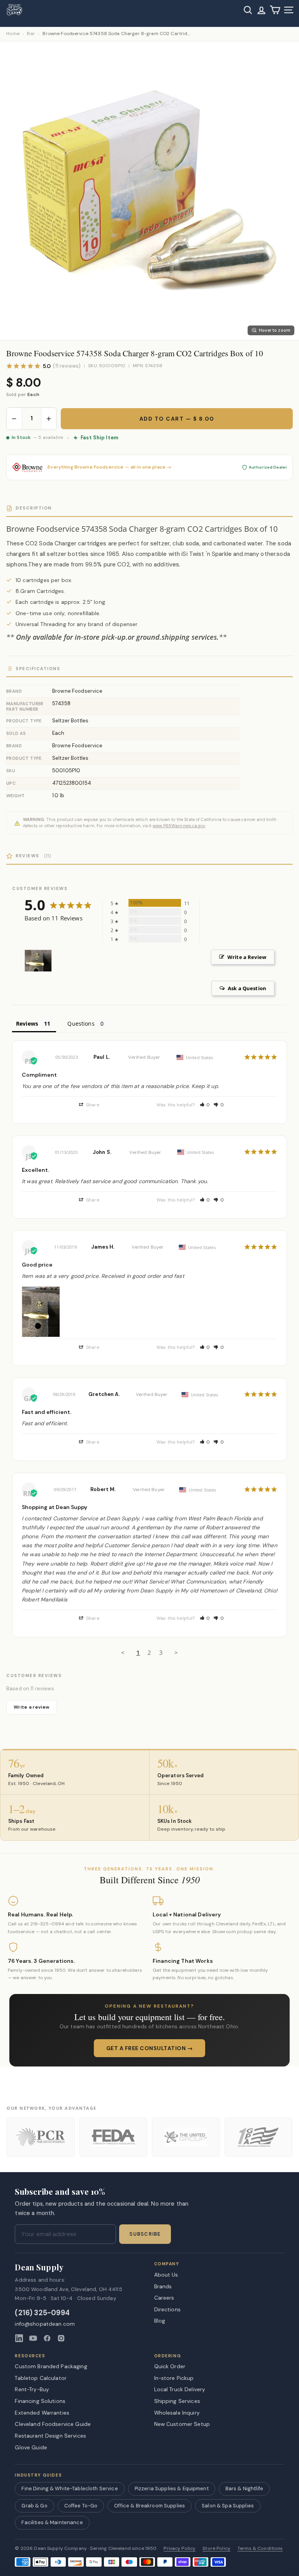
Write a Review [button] (247, 957)
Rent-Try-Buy (32, 2389)
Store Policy (216, 2549)
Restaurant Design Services (50, 2436)
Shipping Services (177, 2401)
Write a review (32, 1707)
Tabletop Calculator (41, 2378)
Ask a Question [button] (247, 988)
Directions (167, 2309)
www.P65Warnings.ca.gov (179, 826)
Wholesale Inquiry (177, 2413)
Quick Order (170, 2366)
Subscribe (145, 2234)
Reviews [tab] (27, 1023)
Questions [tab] (81, 1023)
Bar (31, 34)
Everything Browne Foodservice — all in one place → (109, 467)
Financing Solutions (40, 2401)
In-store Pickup (174, 2378)
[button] (205, 1105)
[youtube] (33, 2338)
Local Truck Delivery (180, 2389)
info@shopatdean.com (45, 2324)
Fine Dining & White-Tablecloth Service (69, 2488)
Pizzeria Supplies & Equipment (172, 2488)
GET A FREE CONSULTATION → (150, 2048)
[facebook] (47, 2338)
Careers (164, 2298)
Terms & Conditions (260, 2549)
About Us (166, 2275)
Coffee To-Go (81, 2506)
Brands (163, 2286)
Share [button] (92, 1105)
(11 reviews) (67, 366)
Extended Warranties (42, 2413)
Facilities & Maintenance (52, 2522)
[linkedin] (19, 2338)
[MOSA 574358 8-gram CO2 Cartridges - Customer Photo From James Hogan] (38, 961)
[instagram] (61, 2338)
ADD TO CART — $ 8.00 (177, 419)
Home (13, 34)
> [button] (176, 1652)
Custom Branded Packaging (51, 2366)
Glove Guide (31, 2447)
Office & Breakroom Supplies (149, 2506)
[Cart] (275, 10)
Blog (160, 2321)
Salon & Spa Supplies (228, 2506)
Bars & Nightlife (244, 2488)
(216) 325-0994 (42, 2313)
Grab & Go (34, 2506)
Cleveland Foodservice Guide (53, 2424)
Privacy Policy (179, 2549)
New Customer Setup (182, 2424)
